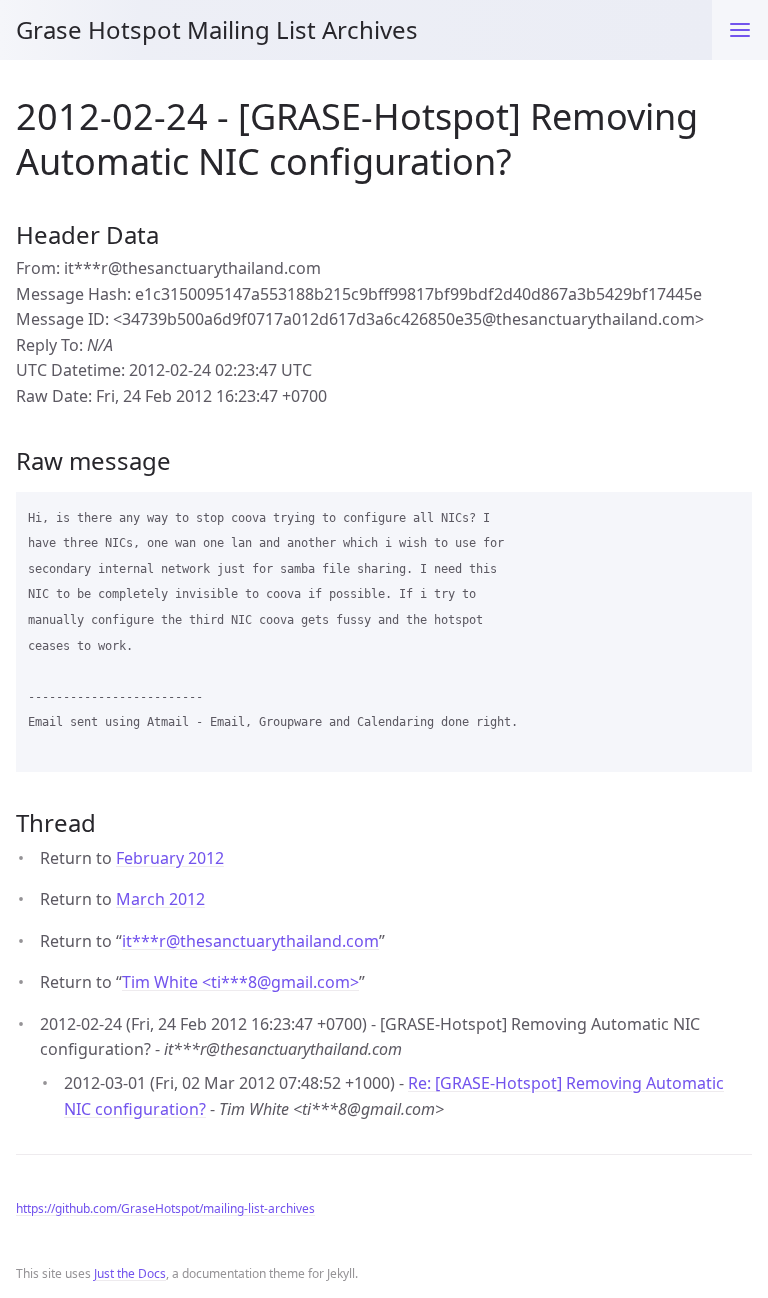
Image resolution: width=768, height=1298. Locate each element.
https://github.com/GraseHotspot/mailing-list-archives (165, 1208)
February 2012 (170, 858)
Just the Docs (130, 1273)
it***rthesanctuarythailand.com (250, 941)
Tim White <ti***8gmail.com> (240, 982)
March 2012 (160, 899)
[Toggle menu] (740, 30)
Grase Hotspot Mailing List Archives (217, 29)
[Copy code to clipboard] (728, 514)
